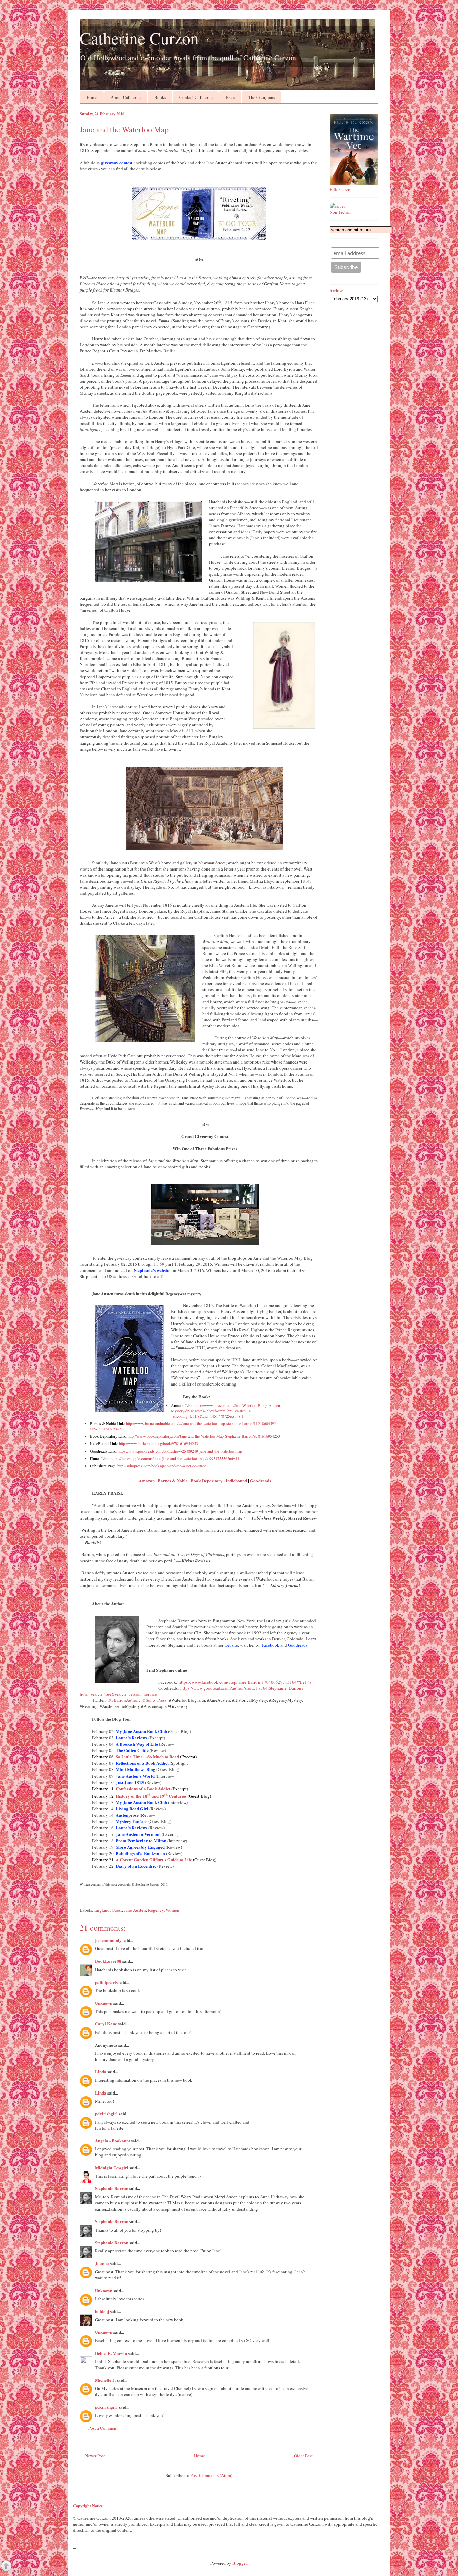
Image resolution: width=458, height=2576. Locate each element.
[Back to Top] (6, 2567)
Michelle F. (105, 2380)
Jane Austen (135, 1910)
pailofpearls (106, 1982)
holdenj (102, 2311)
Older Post (303, 2456)
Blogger (240, 2563)
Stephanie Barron (112, 2188)
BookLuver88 (108, 1961)
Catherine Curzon (139, 38)
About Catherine (126, 97)
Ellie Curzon (341, 189)
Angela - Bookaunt (112, 2141)
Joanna (102, 2263)
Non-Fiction (341, 212)
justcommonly (108, 1940)
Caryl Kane (106, 2024)
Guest (117, 1910)
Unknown (104, 2003)
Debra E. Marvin (111, 2353)
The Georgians (262, 97)
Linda (101, 2072)
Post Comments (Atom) (211, 2475)
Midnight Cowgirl (112, 2167)
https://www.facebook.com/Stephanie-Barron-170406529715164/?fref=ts (245, 1682)
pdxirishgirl (106, 2113)
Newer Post (95, 2456)
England (102, 1910)
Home (92, 97)
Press (231, 97)
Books (160, 97)
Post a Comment (103, 2428)
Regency (156, 1910)
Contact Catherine (196, 97)
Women (173, 1910)
